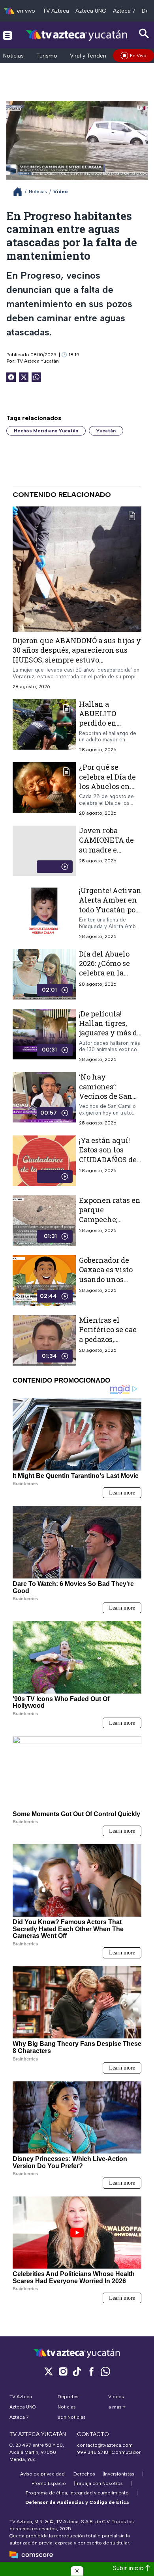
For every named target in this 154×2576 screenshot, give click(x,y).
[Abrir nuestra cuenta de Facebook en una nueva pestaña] (91, 2371)
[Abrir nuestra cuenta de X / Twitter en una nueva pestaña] (49, 2371)
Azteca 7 (124, 11)
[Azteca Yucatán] (77, 35)
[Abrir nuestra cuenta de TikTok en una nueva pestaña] (77, 2371)
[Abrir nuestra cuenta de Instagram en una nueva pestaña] (63, 2371)
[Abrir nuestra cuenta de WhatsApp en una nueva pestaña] (105, 2371)
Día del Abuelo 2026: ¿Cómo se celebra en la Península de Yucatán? (104, 973)
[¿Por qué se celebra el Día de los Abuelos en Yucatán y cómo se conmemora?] (44, 790)
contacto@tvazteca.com (105, 2445)
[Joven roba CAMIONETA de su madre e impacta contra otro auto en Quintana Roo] (44, 851)
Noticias (13, 56)
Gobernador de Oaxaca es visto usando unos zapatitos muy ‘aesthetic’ (106, 1279)
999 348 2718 (93, 2452)
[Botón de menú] (8, 35)
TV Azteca (56, 11)
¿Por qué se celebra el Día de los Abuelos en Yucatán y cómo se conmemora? (107, 786)
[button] (77, 2571)
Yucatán (106, 431)
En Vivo (138, 56)
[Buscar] (144, 34)
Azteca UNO (91, 11)
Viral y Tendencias (93, 56)
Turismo (47, 56)
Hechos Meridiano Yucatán (46, 431)
